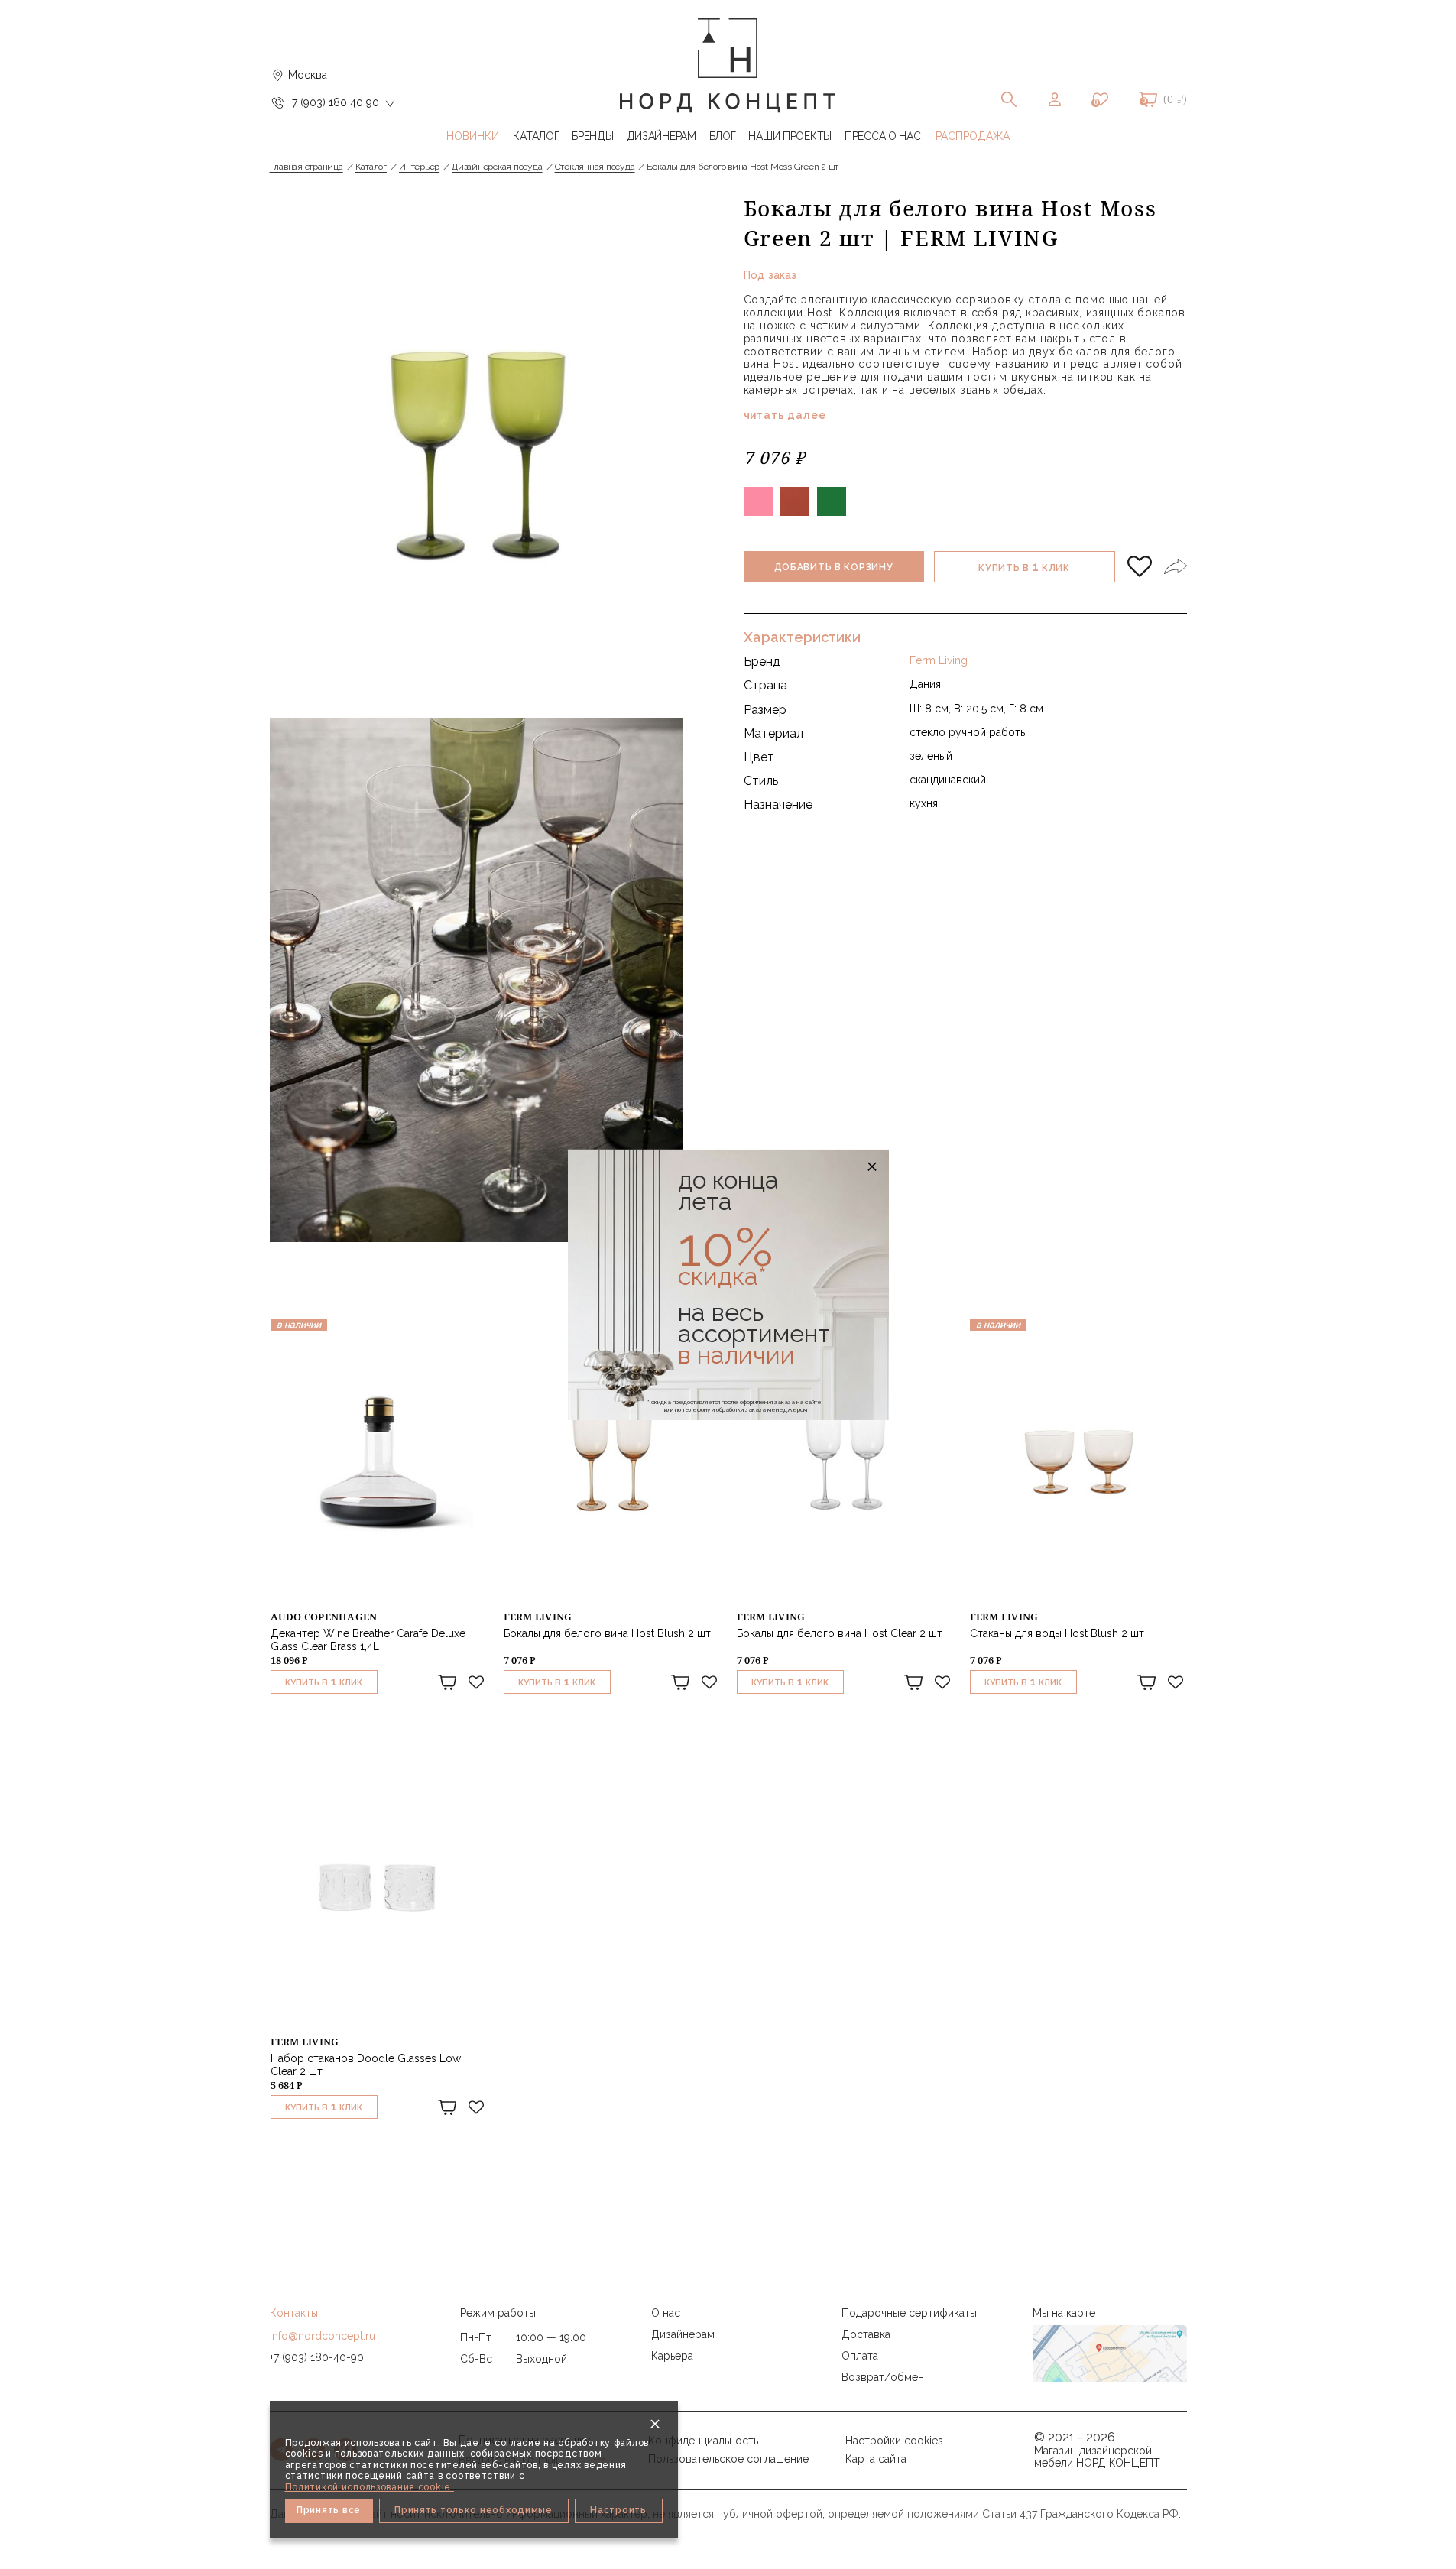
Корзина (1148, 99)
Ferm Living (939, 660)
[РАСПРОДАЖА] (973, 136)
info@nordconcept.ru (323, 2336)
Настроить (618, 2510)
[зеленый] (832, 501)
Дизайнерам (683, 2334)
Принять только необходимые (473, 2510)
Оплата (860, 2356)
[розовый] (758, 501)
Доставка (866, 2334)
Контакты (294, 2313)
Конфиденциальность (703, 2441)
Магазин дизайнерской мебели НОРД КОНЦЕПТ (1097, 2457)
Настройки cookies (894, 2441)
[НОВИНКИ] (473, 136)
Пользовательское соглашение (728, 2459)
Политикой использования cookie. (370, 2487)
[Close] (655, 2424)
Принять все (329, 2510)
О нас (666, 2313)
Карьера (672, 2356)
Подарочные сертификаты (909, 2313)
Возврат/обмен (883, 2377)
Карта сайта (876, 2459)
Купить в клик (1024, 567)
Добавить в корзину (834, 567)
